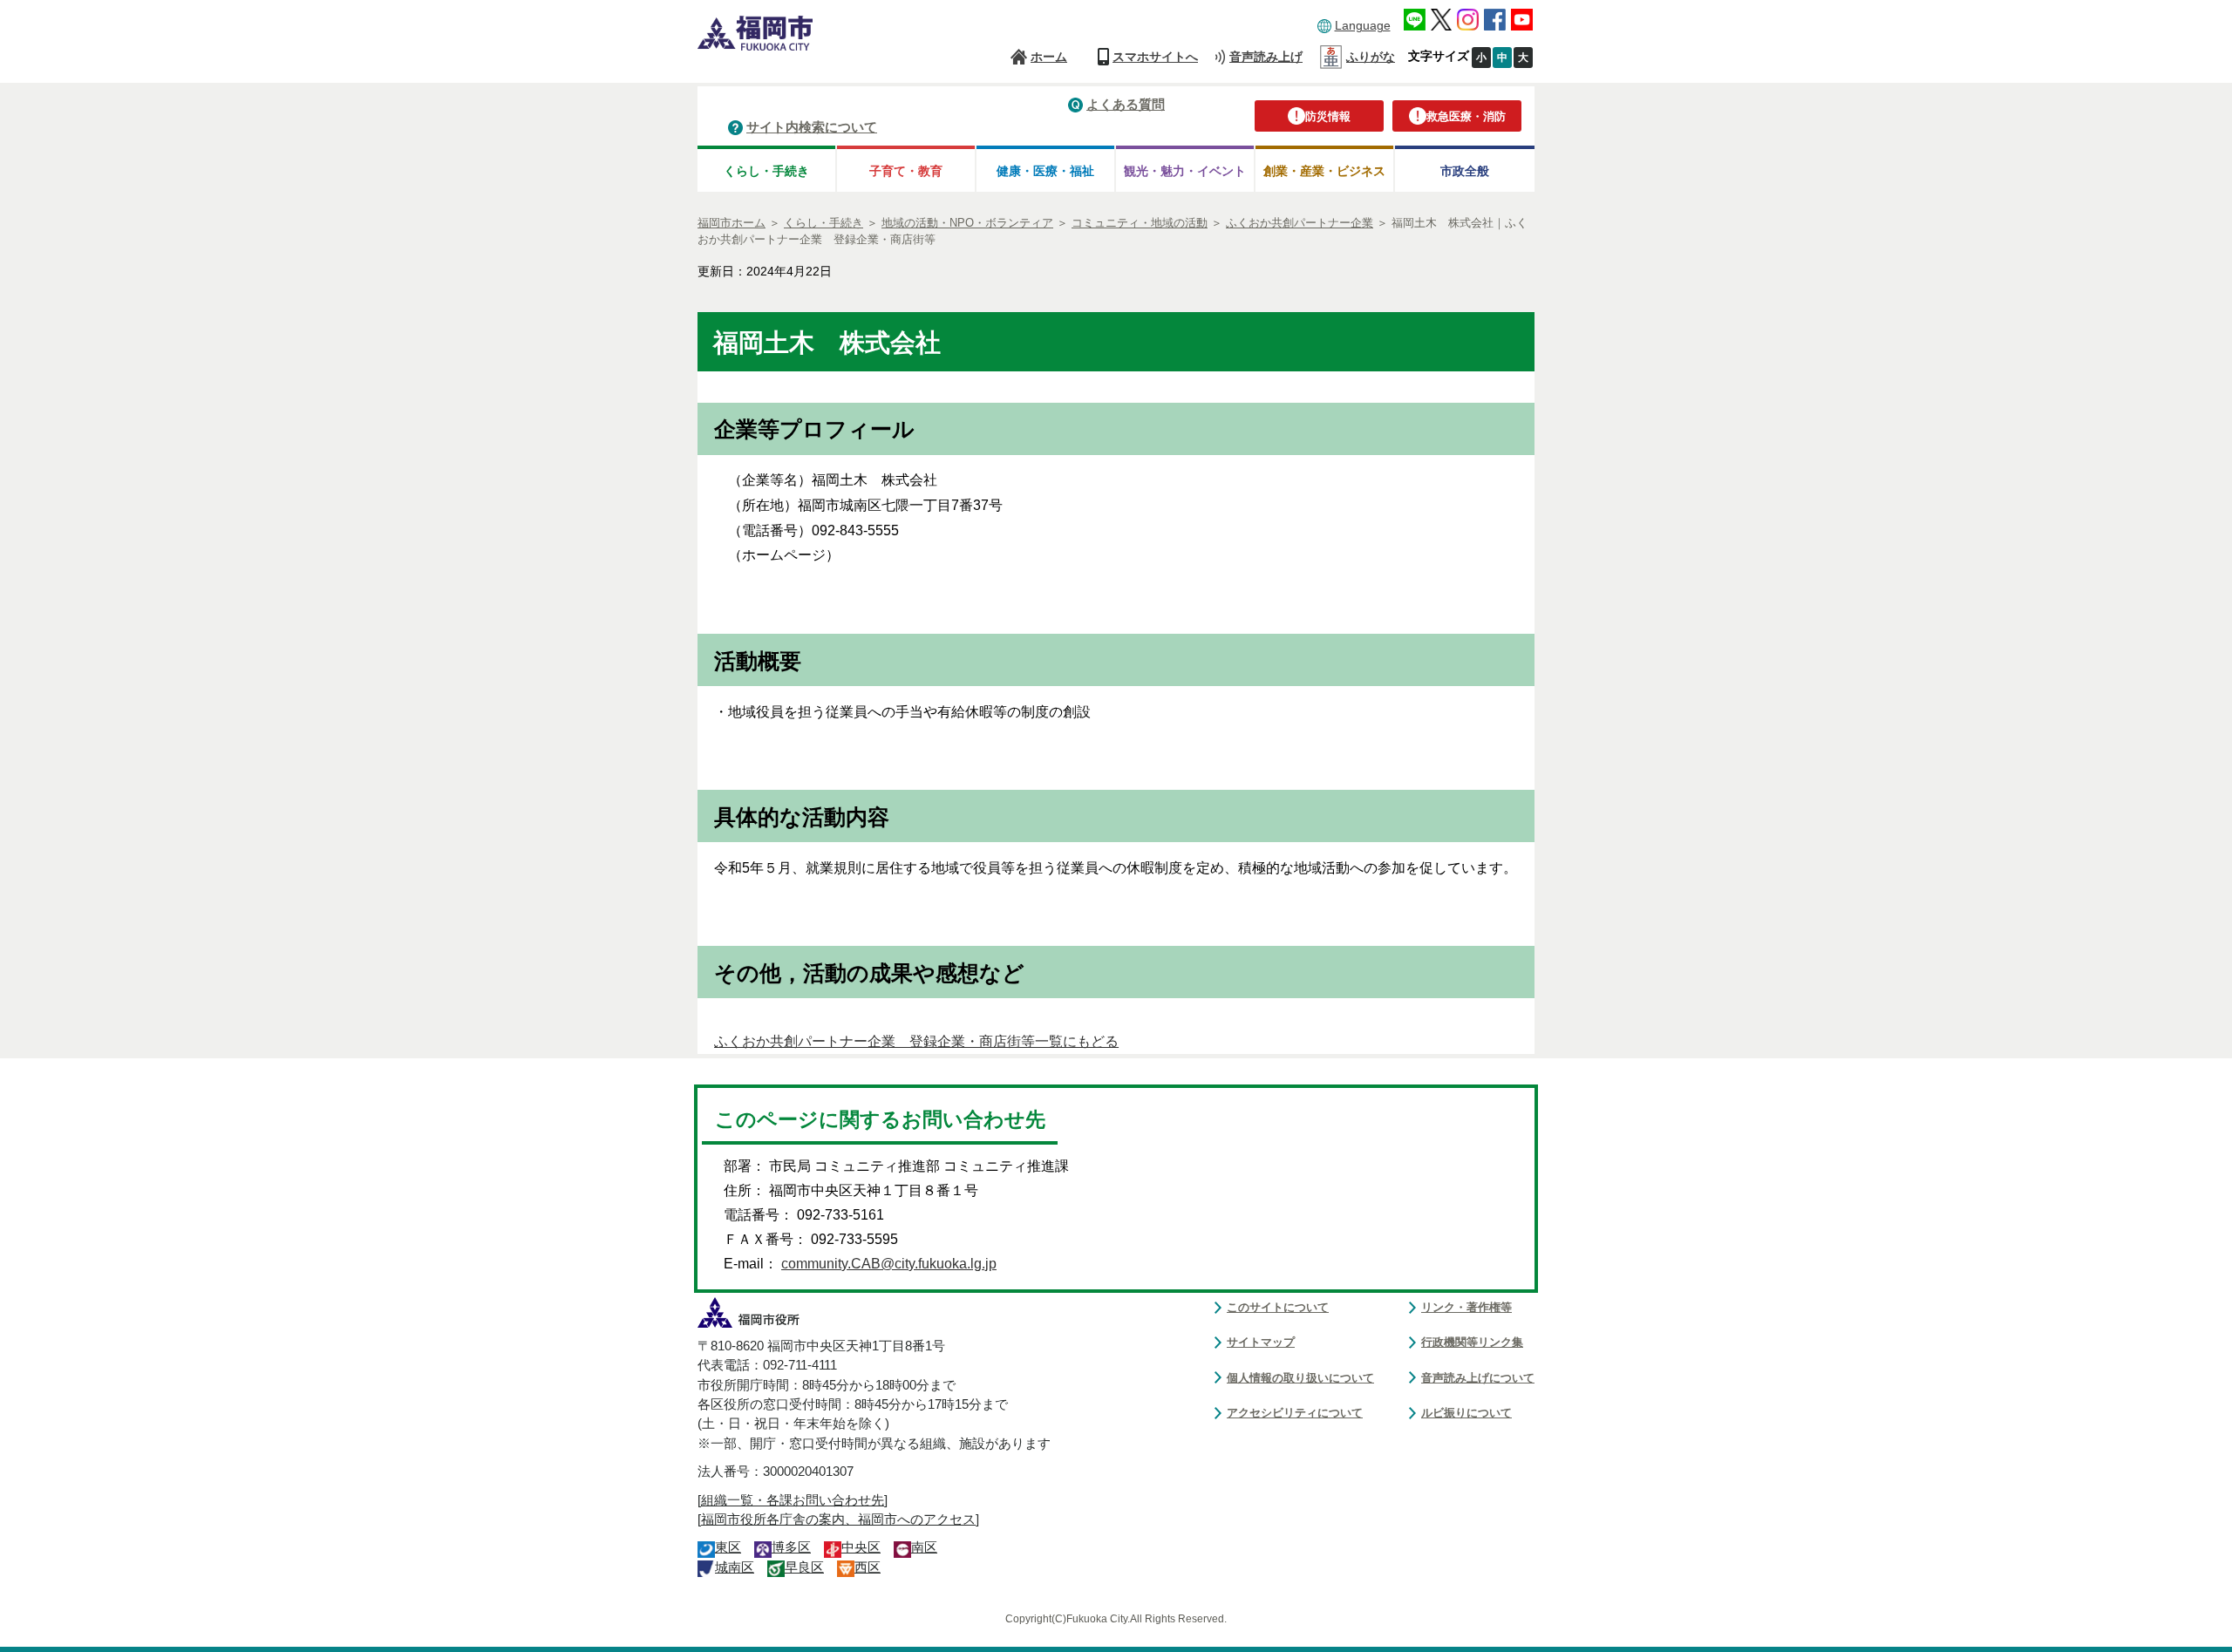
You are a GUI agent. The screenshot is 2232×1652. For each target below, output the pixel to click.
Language (1363, 25)
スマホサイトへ (1155, 57)
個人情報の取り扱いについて (1300, 1378)
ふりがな (1371, 57)
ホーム (1049, 57)
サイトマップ (1261, 1342)
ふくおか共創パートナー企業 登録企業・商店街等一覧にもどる (916, 1041)
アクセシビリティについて (1295, 1413)
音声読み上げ (1266, 57)
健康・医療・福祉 (1045, 171)
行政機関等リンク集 (1472, 1342)
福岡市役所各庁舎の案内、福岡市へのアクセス (838, 1519)
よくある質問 (1126, 104)
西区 (868, 1567)
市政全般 (1465, 171)
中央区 (861, 1547)
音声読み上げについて (1478, 1378)
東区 (728, 1547)
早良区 (804, 1567)
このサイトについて (1278, 1307)
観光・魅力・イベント (1185, 171)
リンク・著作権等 (1466, 1307)
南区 (924, 1547)
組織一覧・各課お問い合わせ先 (793, 1500)
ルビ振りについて (1466, 1413)
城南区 (735, 1567)
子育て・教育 (906, 171)
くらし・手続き (766, 171)
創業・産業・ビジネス (1324, 171)
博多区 (791, 1547)
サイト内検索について (812, 127)
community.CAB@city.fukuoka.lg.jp (889, 1264)
